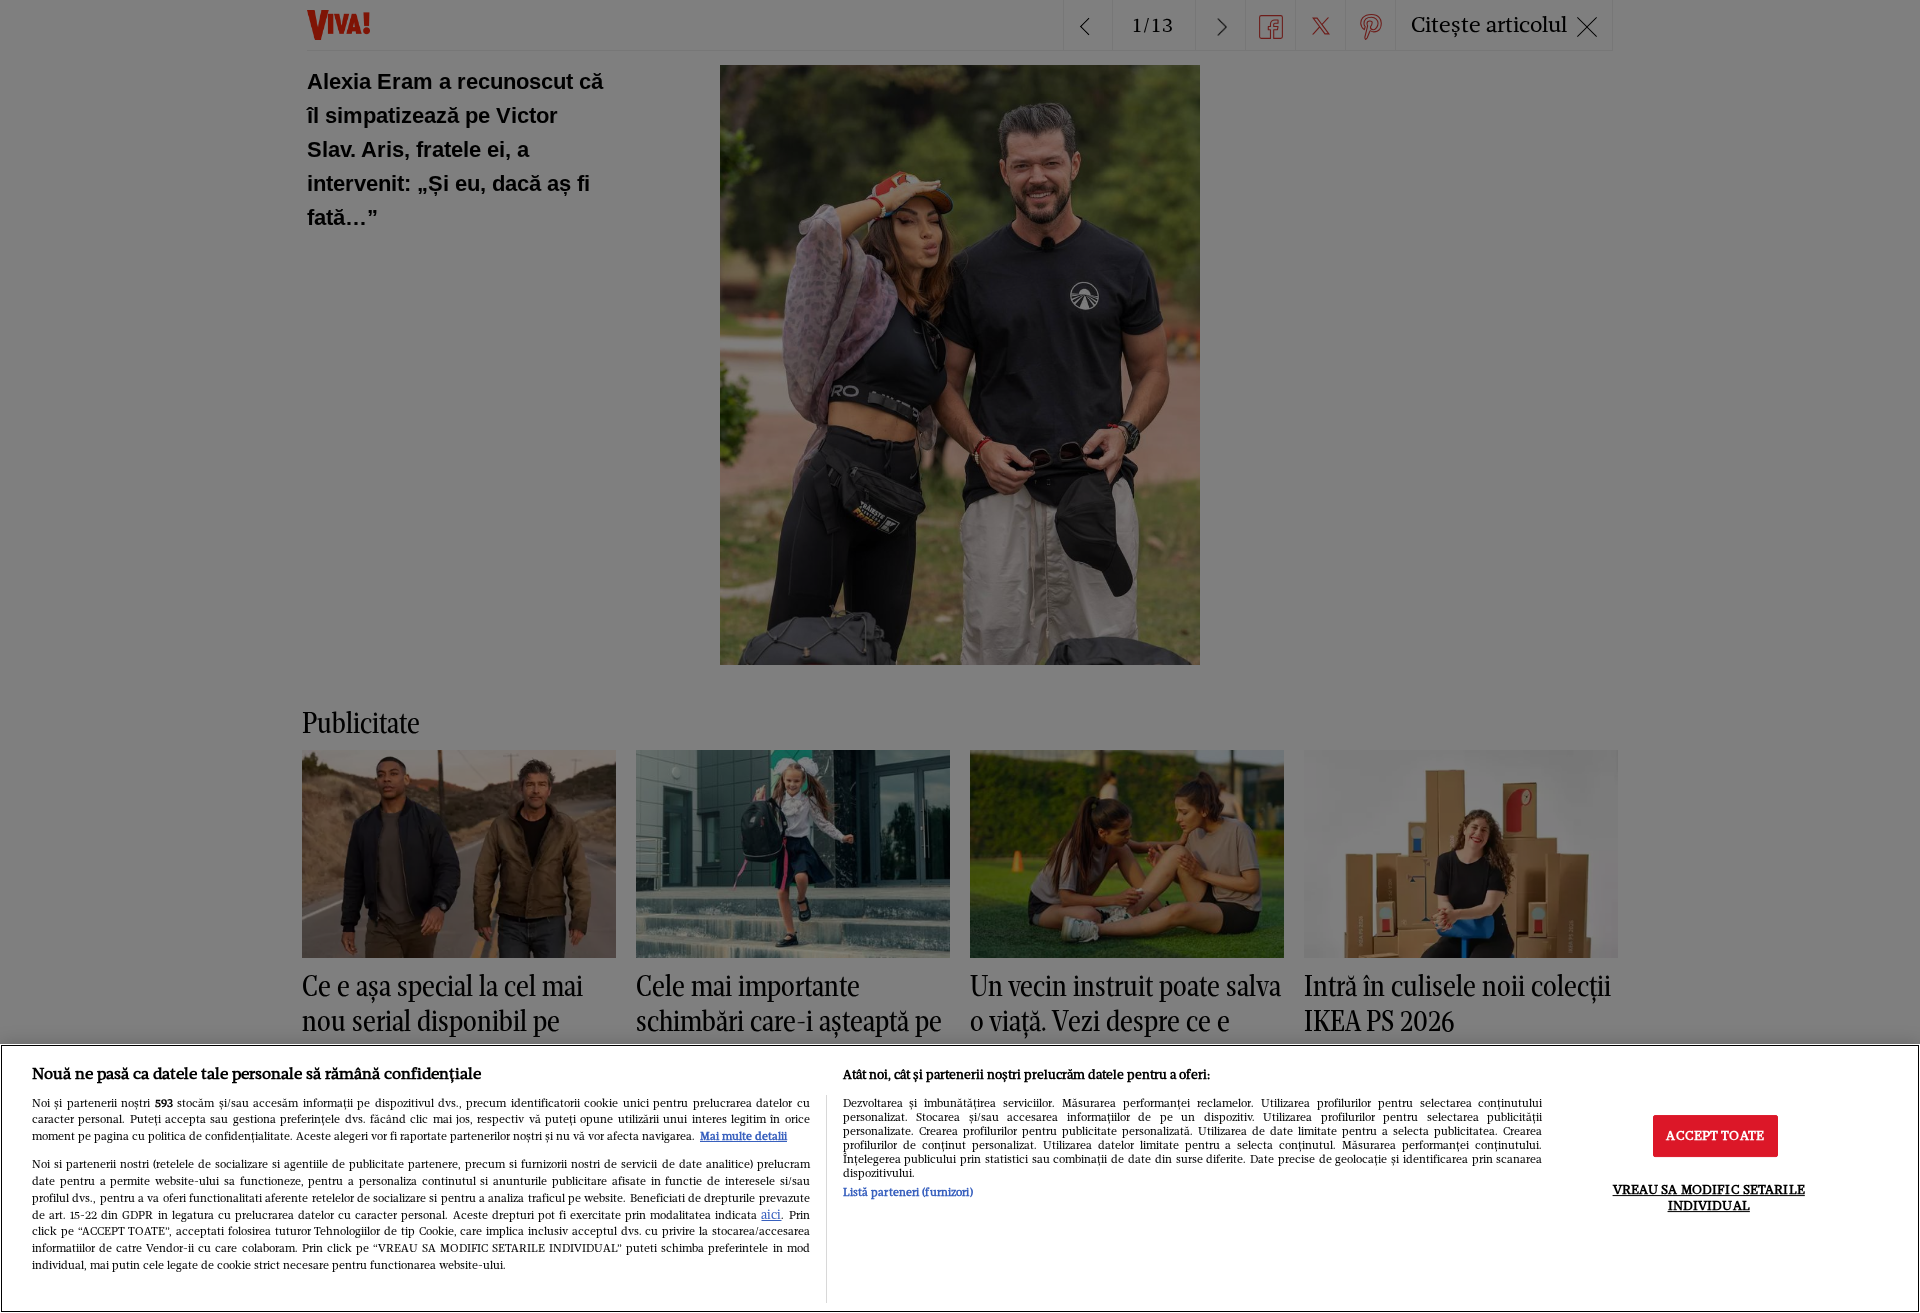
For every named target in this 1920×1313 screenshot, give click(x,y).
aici (771, 1214)
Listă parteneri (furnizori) (908, 1192)
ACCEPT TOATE (1715, 1136)
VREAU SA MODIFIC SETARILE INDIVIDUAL (1709, 1197)
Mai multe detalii (743, 1136)
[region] (960, 1178)
